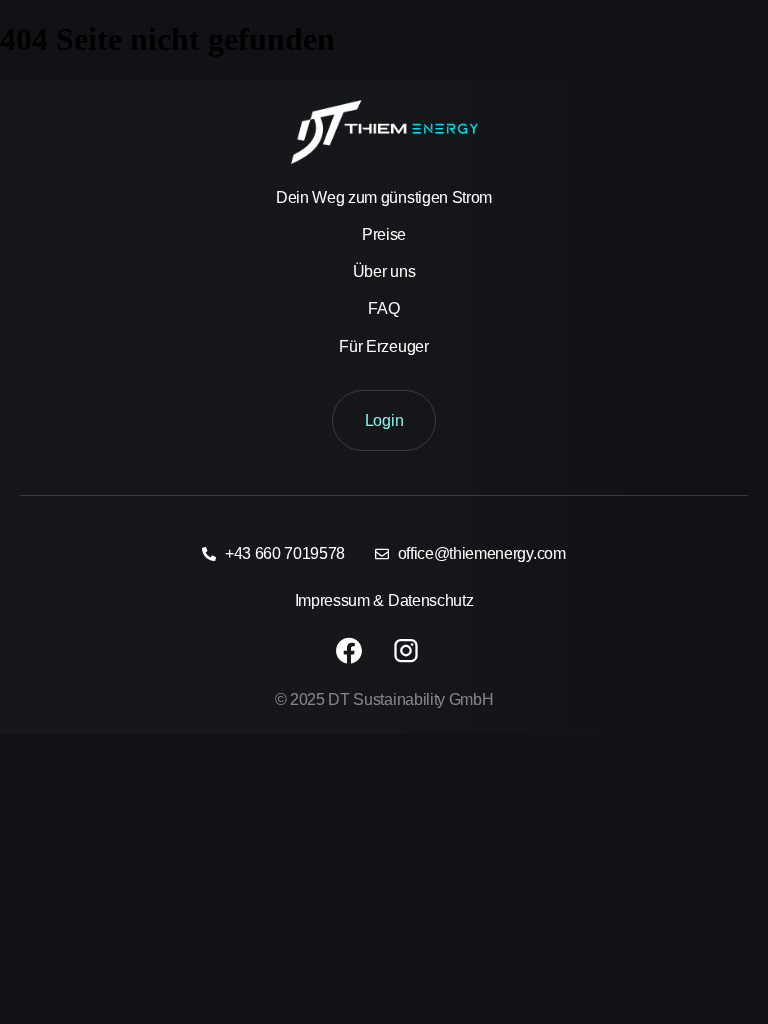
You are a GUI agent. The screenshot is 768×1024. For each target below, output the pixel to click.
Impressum (332, 600)
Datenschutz (430, 600)
